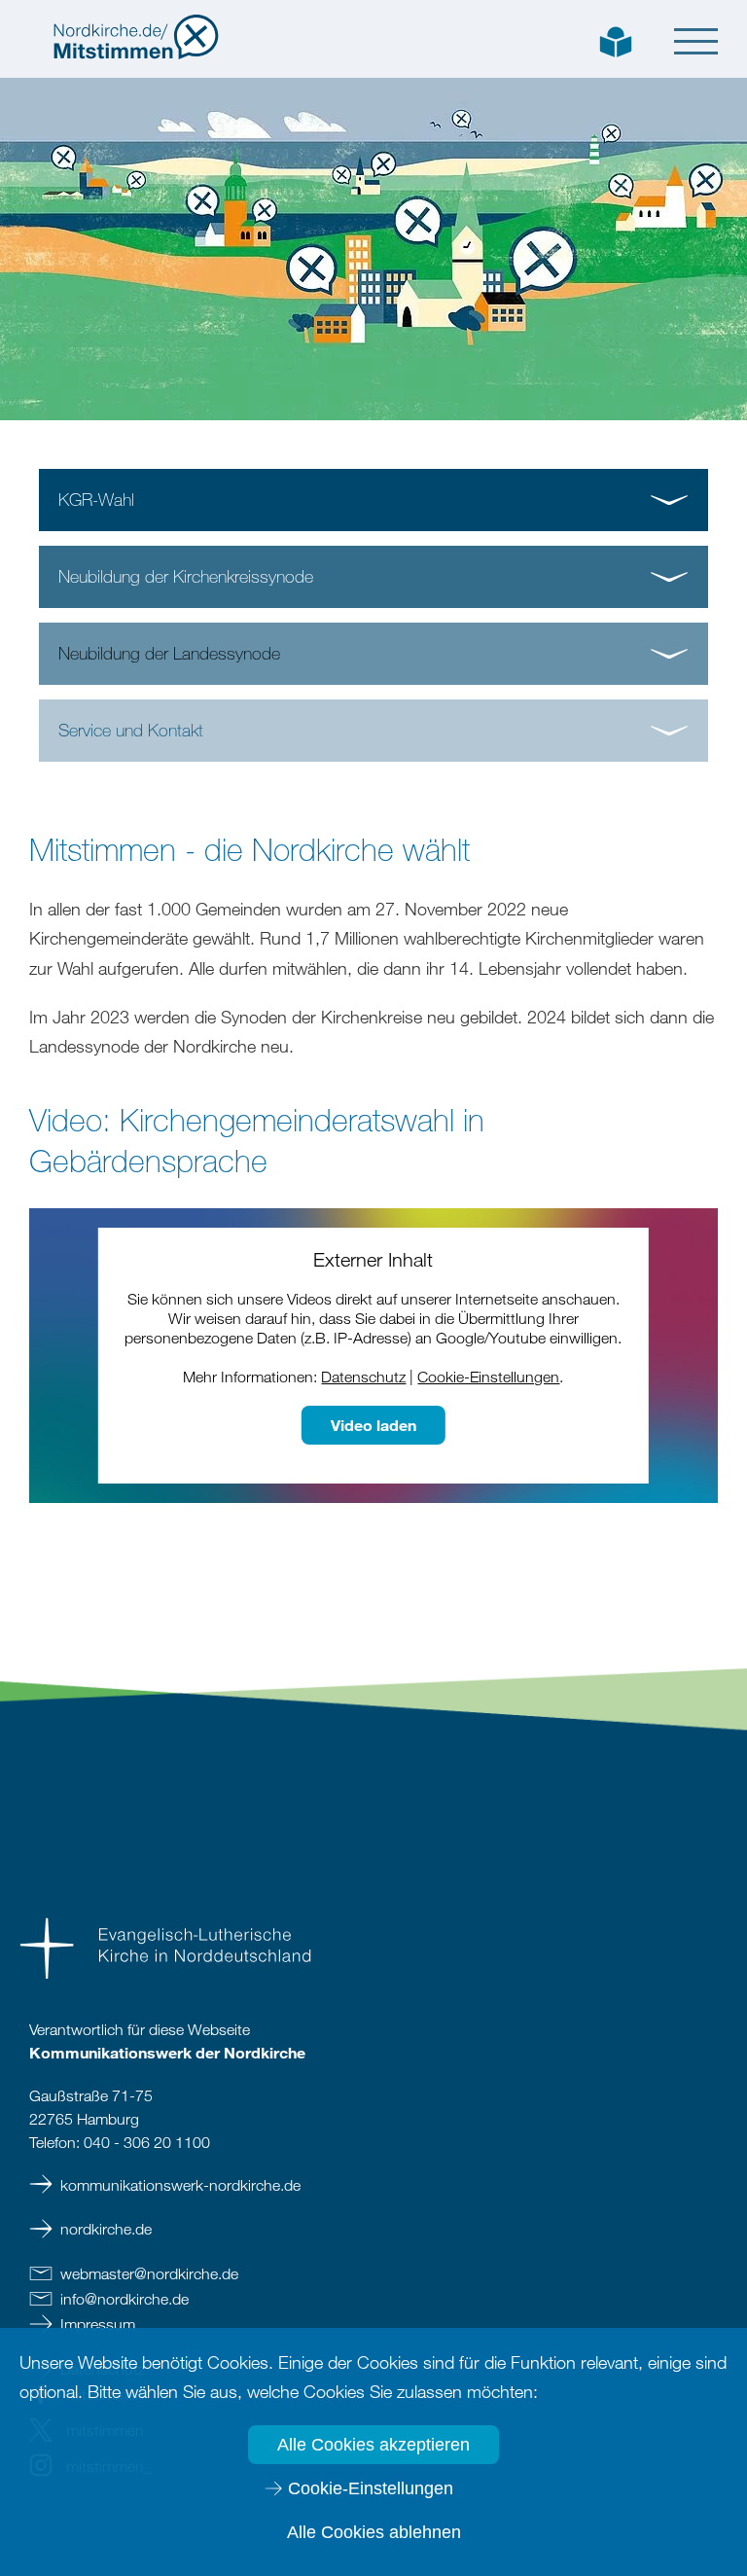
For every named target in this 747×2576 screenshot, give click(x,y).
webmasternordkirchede (149, 2273)
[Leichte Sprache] (616, 40)
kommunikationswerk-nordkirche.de (180, 2185)
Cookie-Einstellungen (371, 2488)
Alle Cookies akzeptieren (373, 2445)
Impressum (98, 2324)
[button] (696, 41)
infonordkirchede (124, 2299)
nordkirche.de (106, 2229)
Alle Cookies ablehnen (374, 2532)
